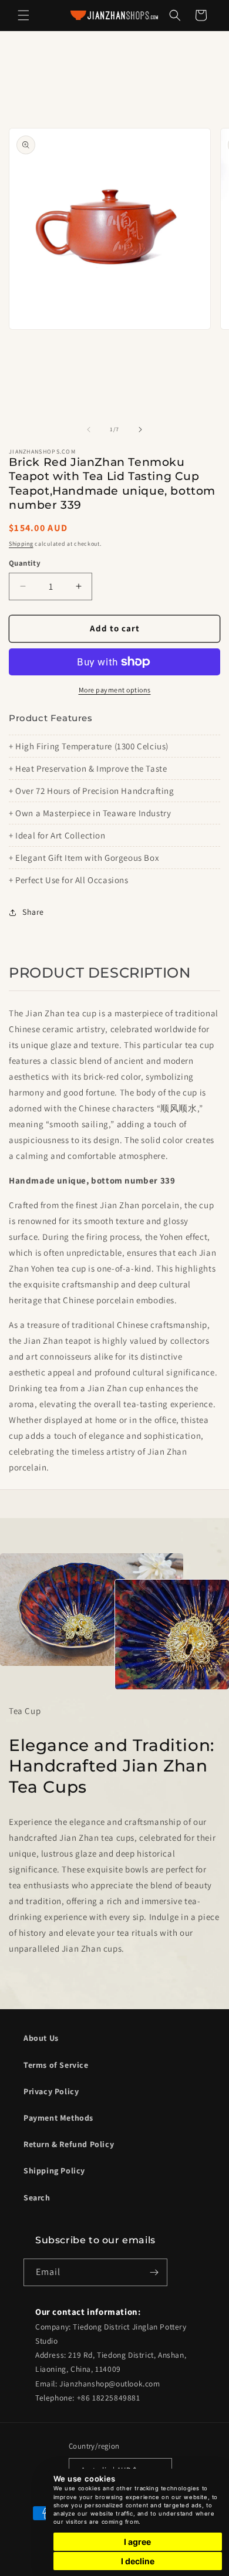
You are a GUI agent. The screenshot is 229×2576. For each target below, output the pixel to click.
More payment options (115, 690)
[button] (23, 15)
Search (37, 2198)
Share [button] (33, 912)
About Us (41, 2038)
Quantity (25, 563)
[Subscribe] (154, 2272)
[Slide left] (89, 430)
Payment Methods (58, 2118)
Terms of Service (56, 2065)
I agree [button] (137, 2542)
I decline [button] (138, 2561)
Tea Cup (25, 1711)
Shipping (21, 544)
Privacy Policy (51, 2091)
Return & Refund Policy (69, 2144)
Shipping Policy (54, 2171)
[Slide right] (140, 430)
